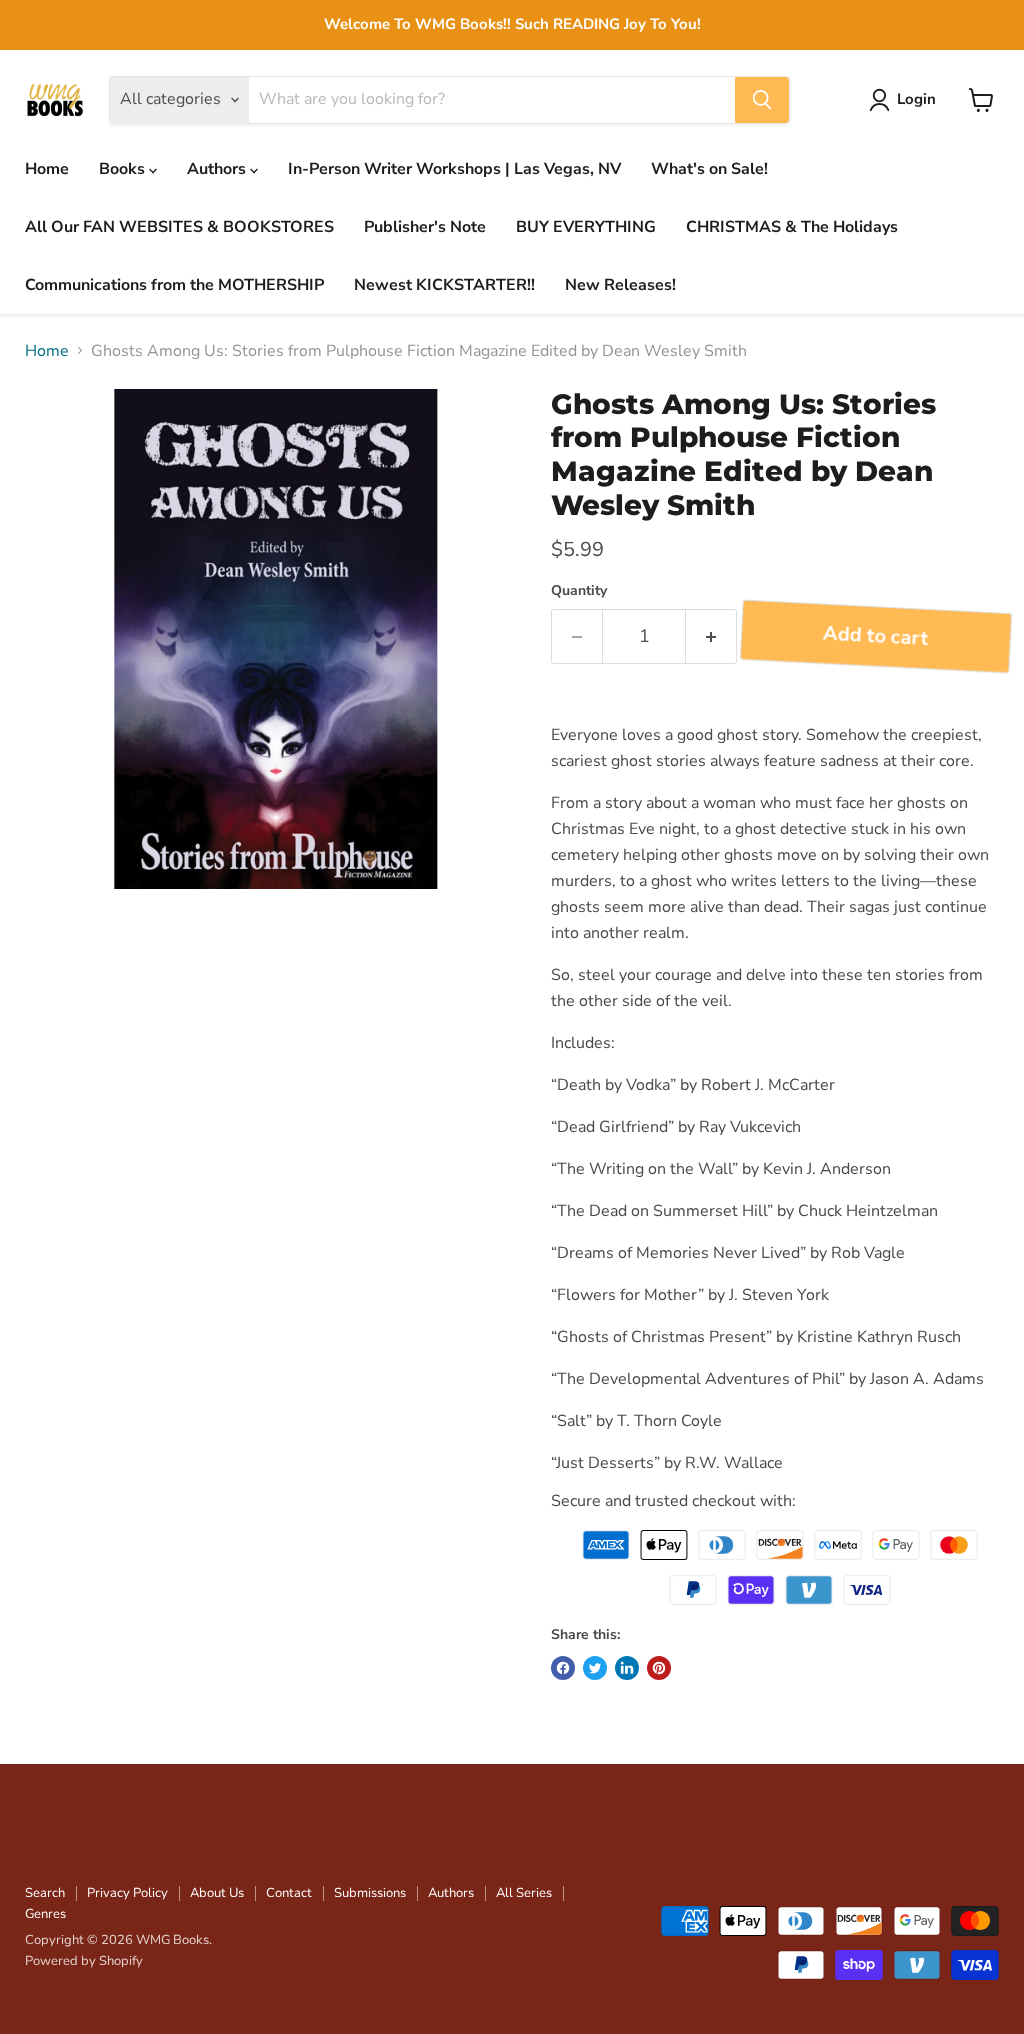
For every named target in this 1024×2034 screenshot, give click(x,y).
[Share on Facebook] (563, 1668)
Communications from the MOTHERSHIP (174, 285)
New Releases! (620, 285)
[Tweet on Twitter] (595, 1668)
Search (45, 1893)
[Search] (762, 100)
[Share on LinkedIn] (627, 1668)
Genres (45, 1914)
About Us (217, 1893)
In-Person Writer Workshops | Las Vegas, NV (454, 169)
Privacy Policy (127, 1893)
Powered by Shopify (84, 1961)
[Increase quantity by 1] (711, 636)
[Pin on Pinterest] (659, 1668)
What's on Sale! (709, 169)
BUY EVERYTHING (586, 227)
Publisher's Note (425, 227)
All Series (524, 1893)
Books (124, 169)
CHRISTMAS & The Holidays (792, 227)
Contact (289, 1893)
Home (47, 169)
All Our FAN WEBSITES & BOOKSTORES (179, 227)
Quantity (579, 591)
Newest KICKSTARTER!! (444, 285)
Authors (218, 169)
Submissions (370, 1893)
